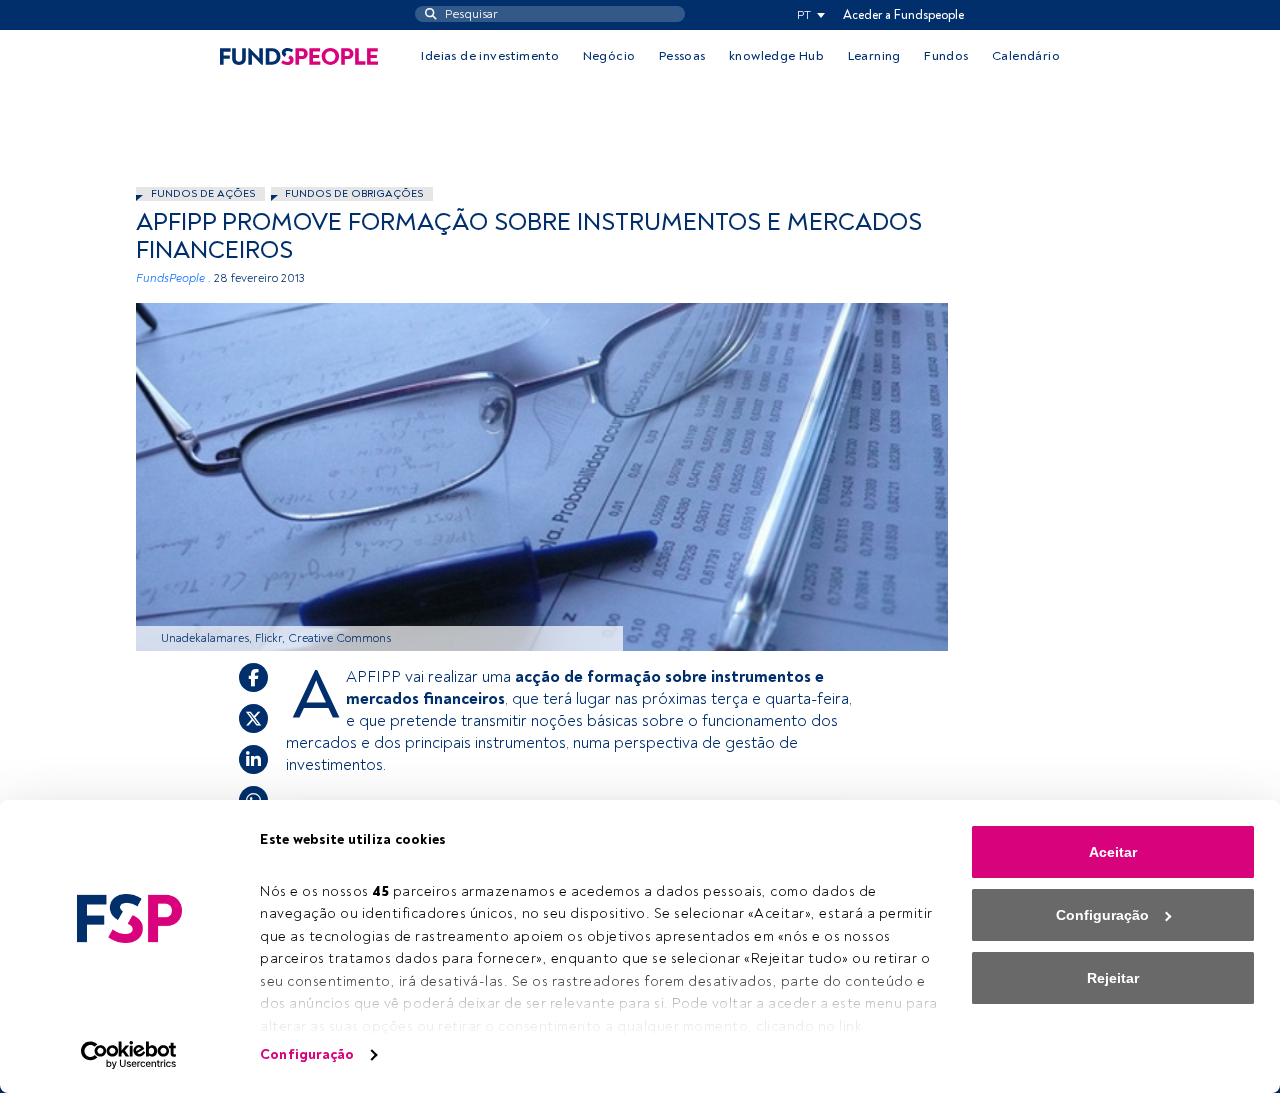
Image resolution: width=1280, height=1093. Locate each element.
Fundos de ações (203, 193)
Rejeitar (1113, 978)
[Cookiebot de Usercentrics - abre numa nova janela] (129, 1055)
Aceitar (1113, 852)
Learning (874, 56)
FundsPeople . (173, 278)
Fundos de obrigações (354, 193)
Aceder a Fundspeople (903, 15)
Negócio (609, 56)
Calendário (1026, 56)
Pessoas (682, 56)
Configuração (307, 1054)
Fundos (946, 56)
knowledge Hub (776, 56)
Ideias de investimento (490, 56)
